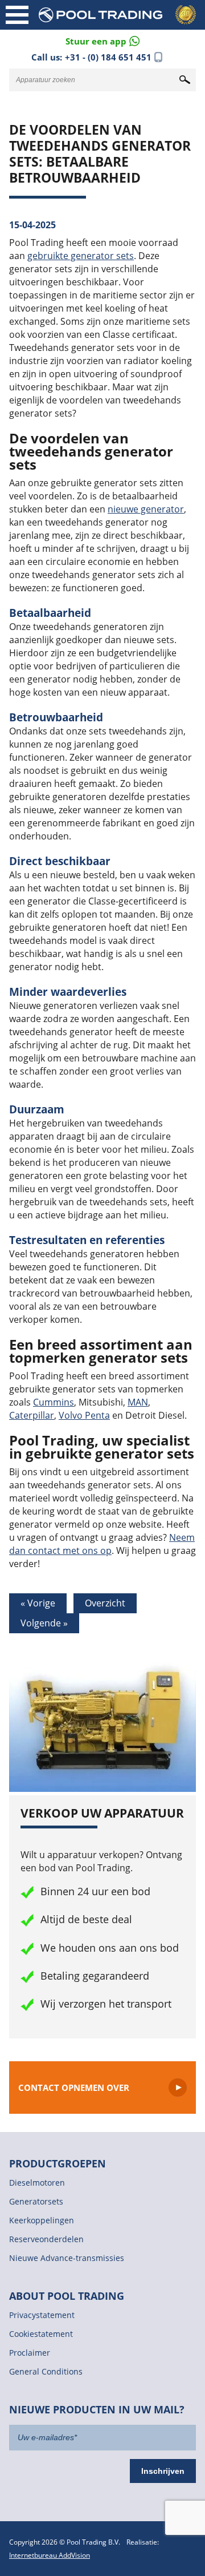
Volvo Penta (84, 1415)
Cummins (54, 1402)
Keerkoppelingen (42, 2220)
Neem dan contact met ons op (102, 1544)
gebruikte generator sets (81, 256)
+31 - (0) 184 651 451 (108, 57)
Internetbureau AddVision (50, 2555)
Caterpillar (32, 1415)
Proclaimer (30, 2353)
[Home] (120, 15)
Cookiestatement (41, 2334)
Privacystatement (42, 2315)
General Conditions (46, 2371)
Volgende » (44, 1623)
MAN (138, 1402)
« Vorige (38, 1603)
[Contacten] (102, 40)
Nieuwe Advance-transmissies (67, 2258)
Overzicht (105, 1603)
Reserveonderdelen (46, 2239)
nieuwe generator (146, 509)
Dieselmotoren (37, 2183)
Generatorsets (36, 2201)
